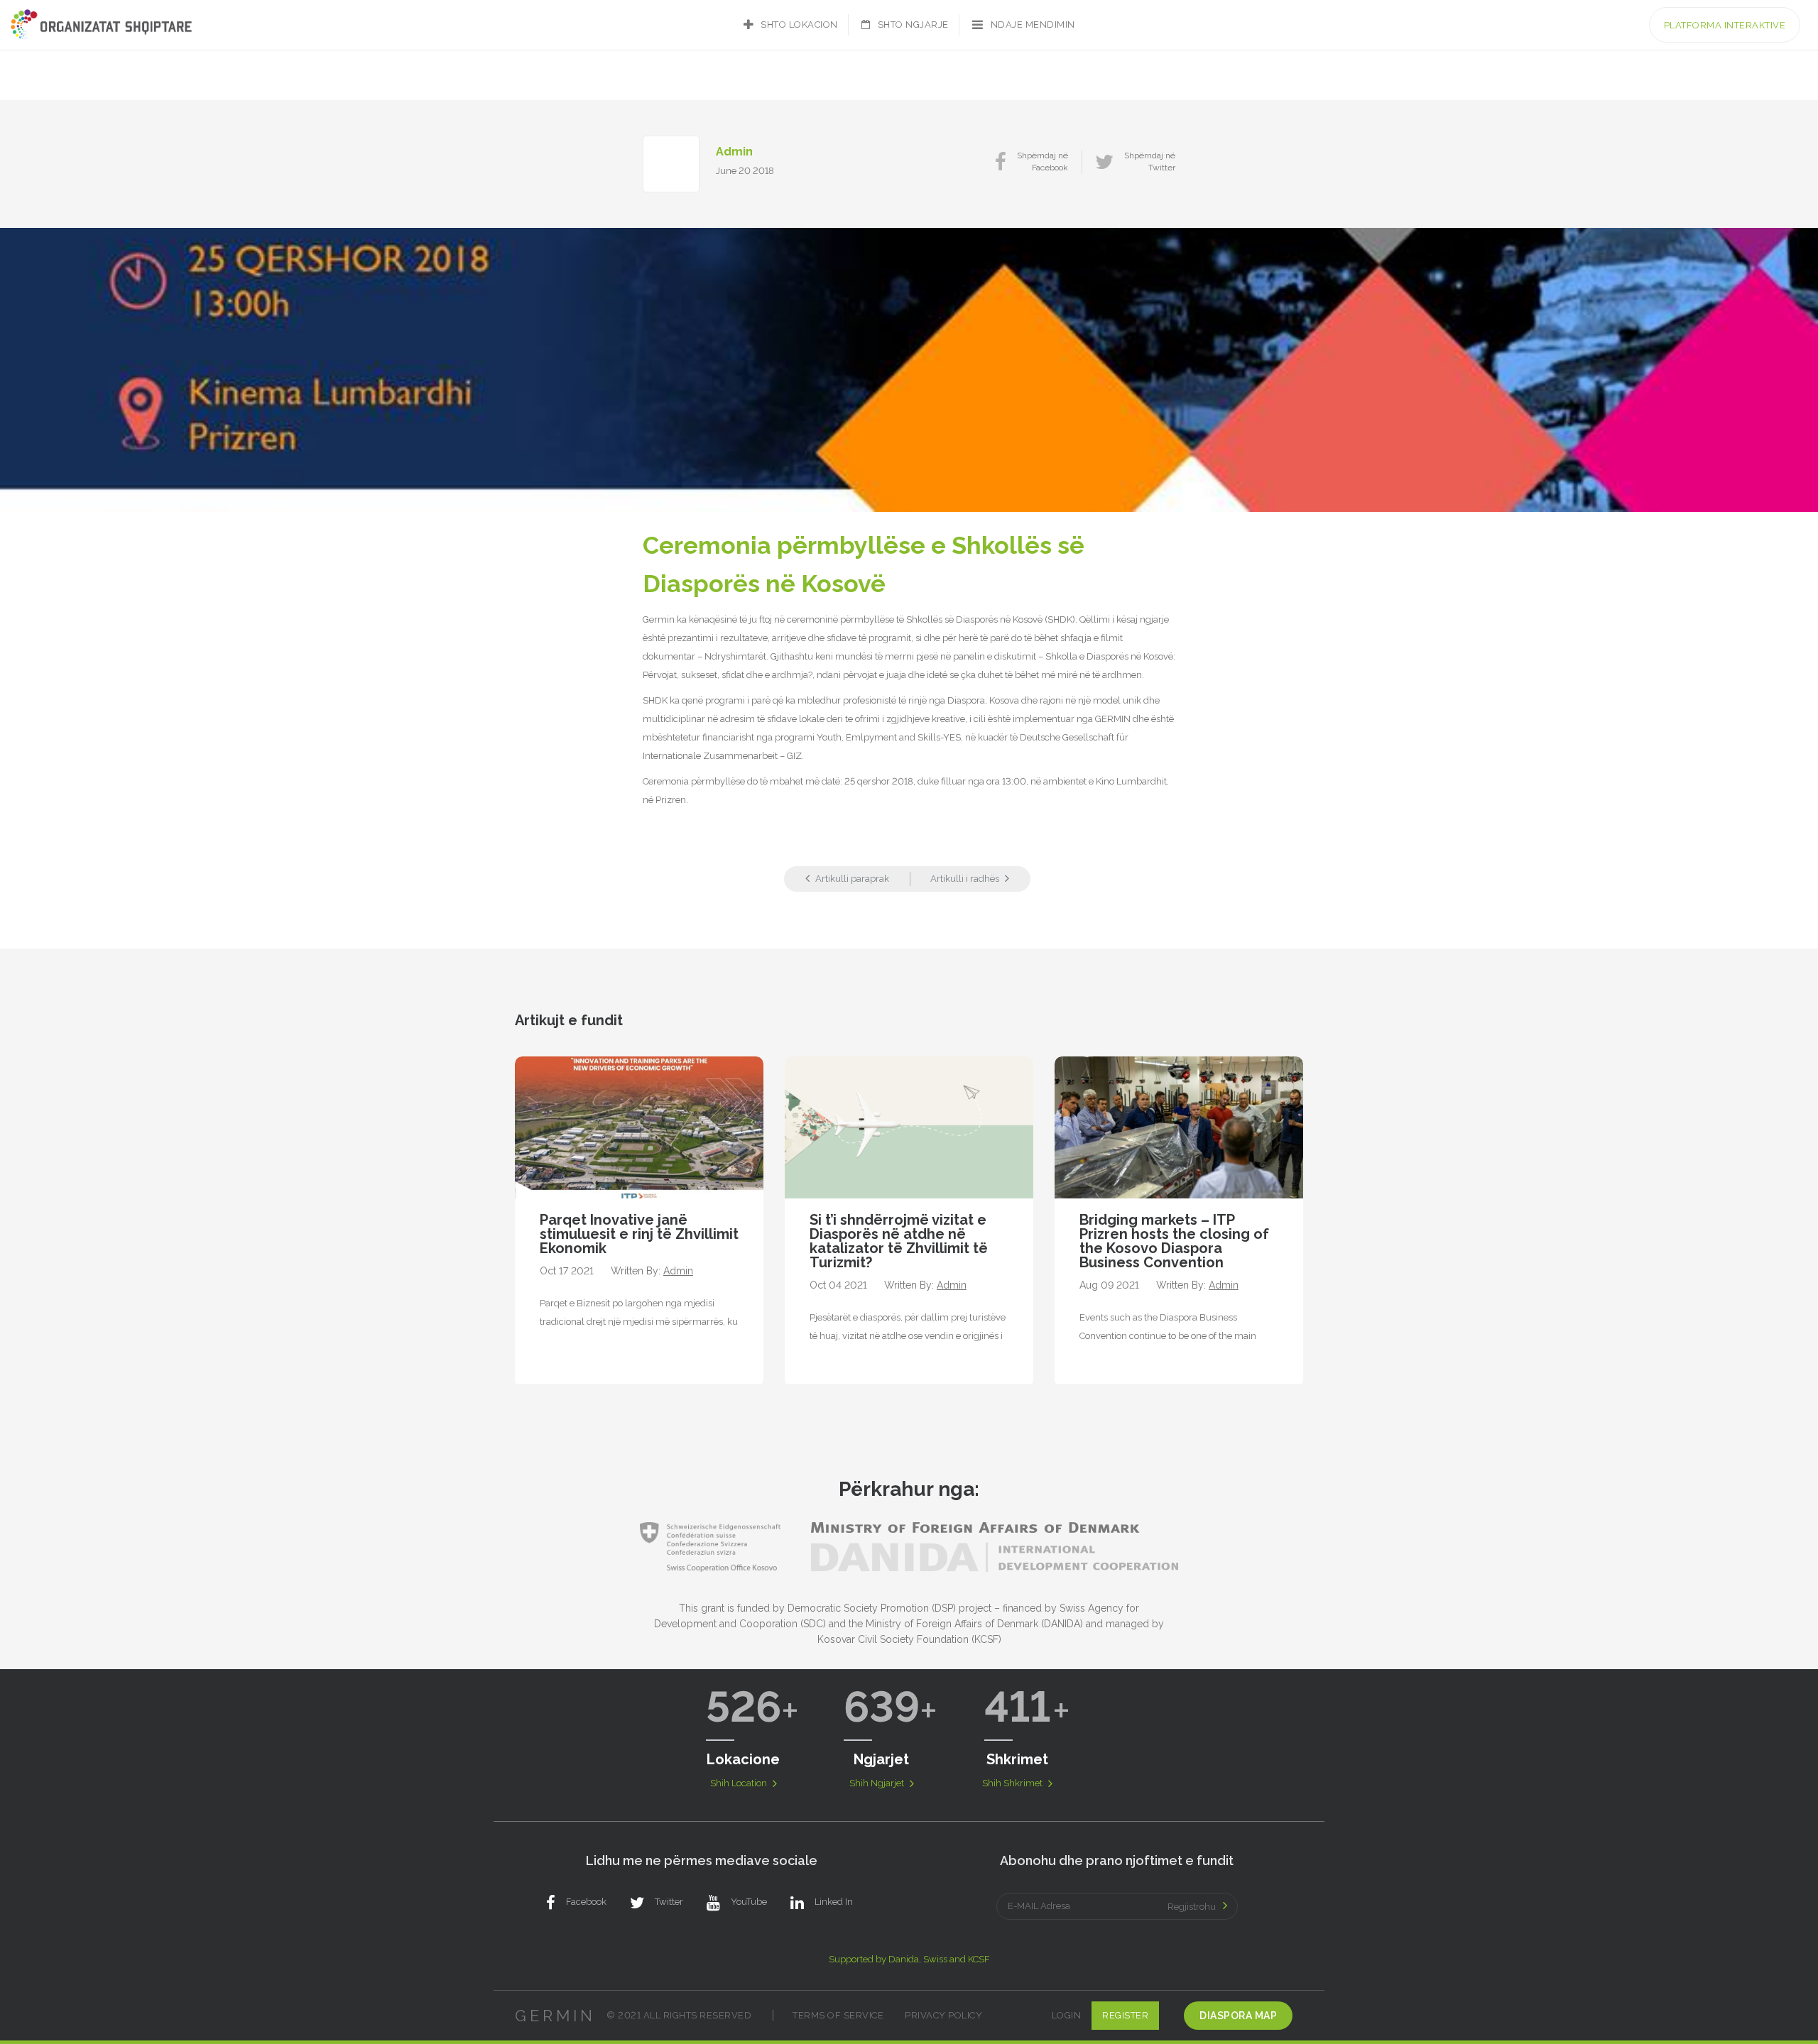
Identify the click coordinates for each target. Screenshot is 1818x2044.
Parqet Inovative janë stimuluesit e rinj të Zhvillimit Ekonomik (639, 1234)
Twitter (669, 1902)
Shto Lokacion (799, 24)
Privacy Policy (943, 2015)
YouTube (749, 1902)
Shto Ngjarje (913, 24)
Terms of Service (838, 2015)
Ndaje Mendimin (1033, 24)
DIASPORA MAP (1238, 2016)
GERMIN (555, 2016)
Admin (734, 152)
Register (1125, 2015)
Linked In (834, 1902)
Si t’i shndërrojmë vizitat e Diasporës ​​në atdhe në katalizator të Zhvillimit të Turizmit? (899, 1241)
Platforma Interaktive (1725, 25)
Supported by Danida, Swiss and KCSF (909, 1959)
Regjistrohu (1192, 1907)
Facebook (586, 1902)
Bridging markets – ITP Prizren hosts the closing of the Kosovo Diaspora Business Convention (1174, 1241)
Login (1067, 2015)
